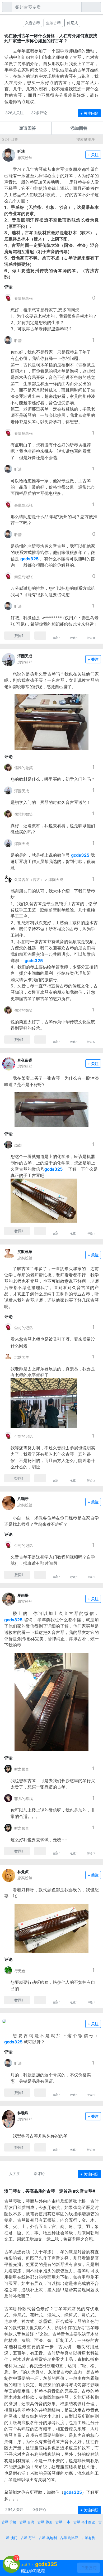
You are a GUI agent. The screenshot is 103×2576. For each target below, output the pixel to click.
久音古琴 (32, 23)
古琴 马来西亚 (84, 2522)
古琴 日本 (63, 2522)
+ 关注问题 (89, 113)
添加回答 (79, 128)
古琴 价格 (9, 2522)
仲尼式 (72, 23)
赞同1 (19, 636)
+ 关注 (93, 155)
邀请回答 (27, 128)
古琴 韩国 (45, 2522)
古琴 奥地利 (48, 2538)
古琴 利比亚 (69, 2538)
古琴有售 (88, 2538)
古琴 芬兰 (28, 2538)
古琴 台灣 (27, 2522)
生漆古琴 (53, 23)
